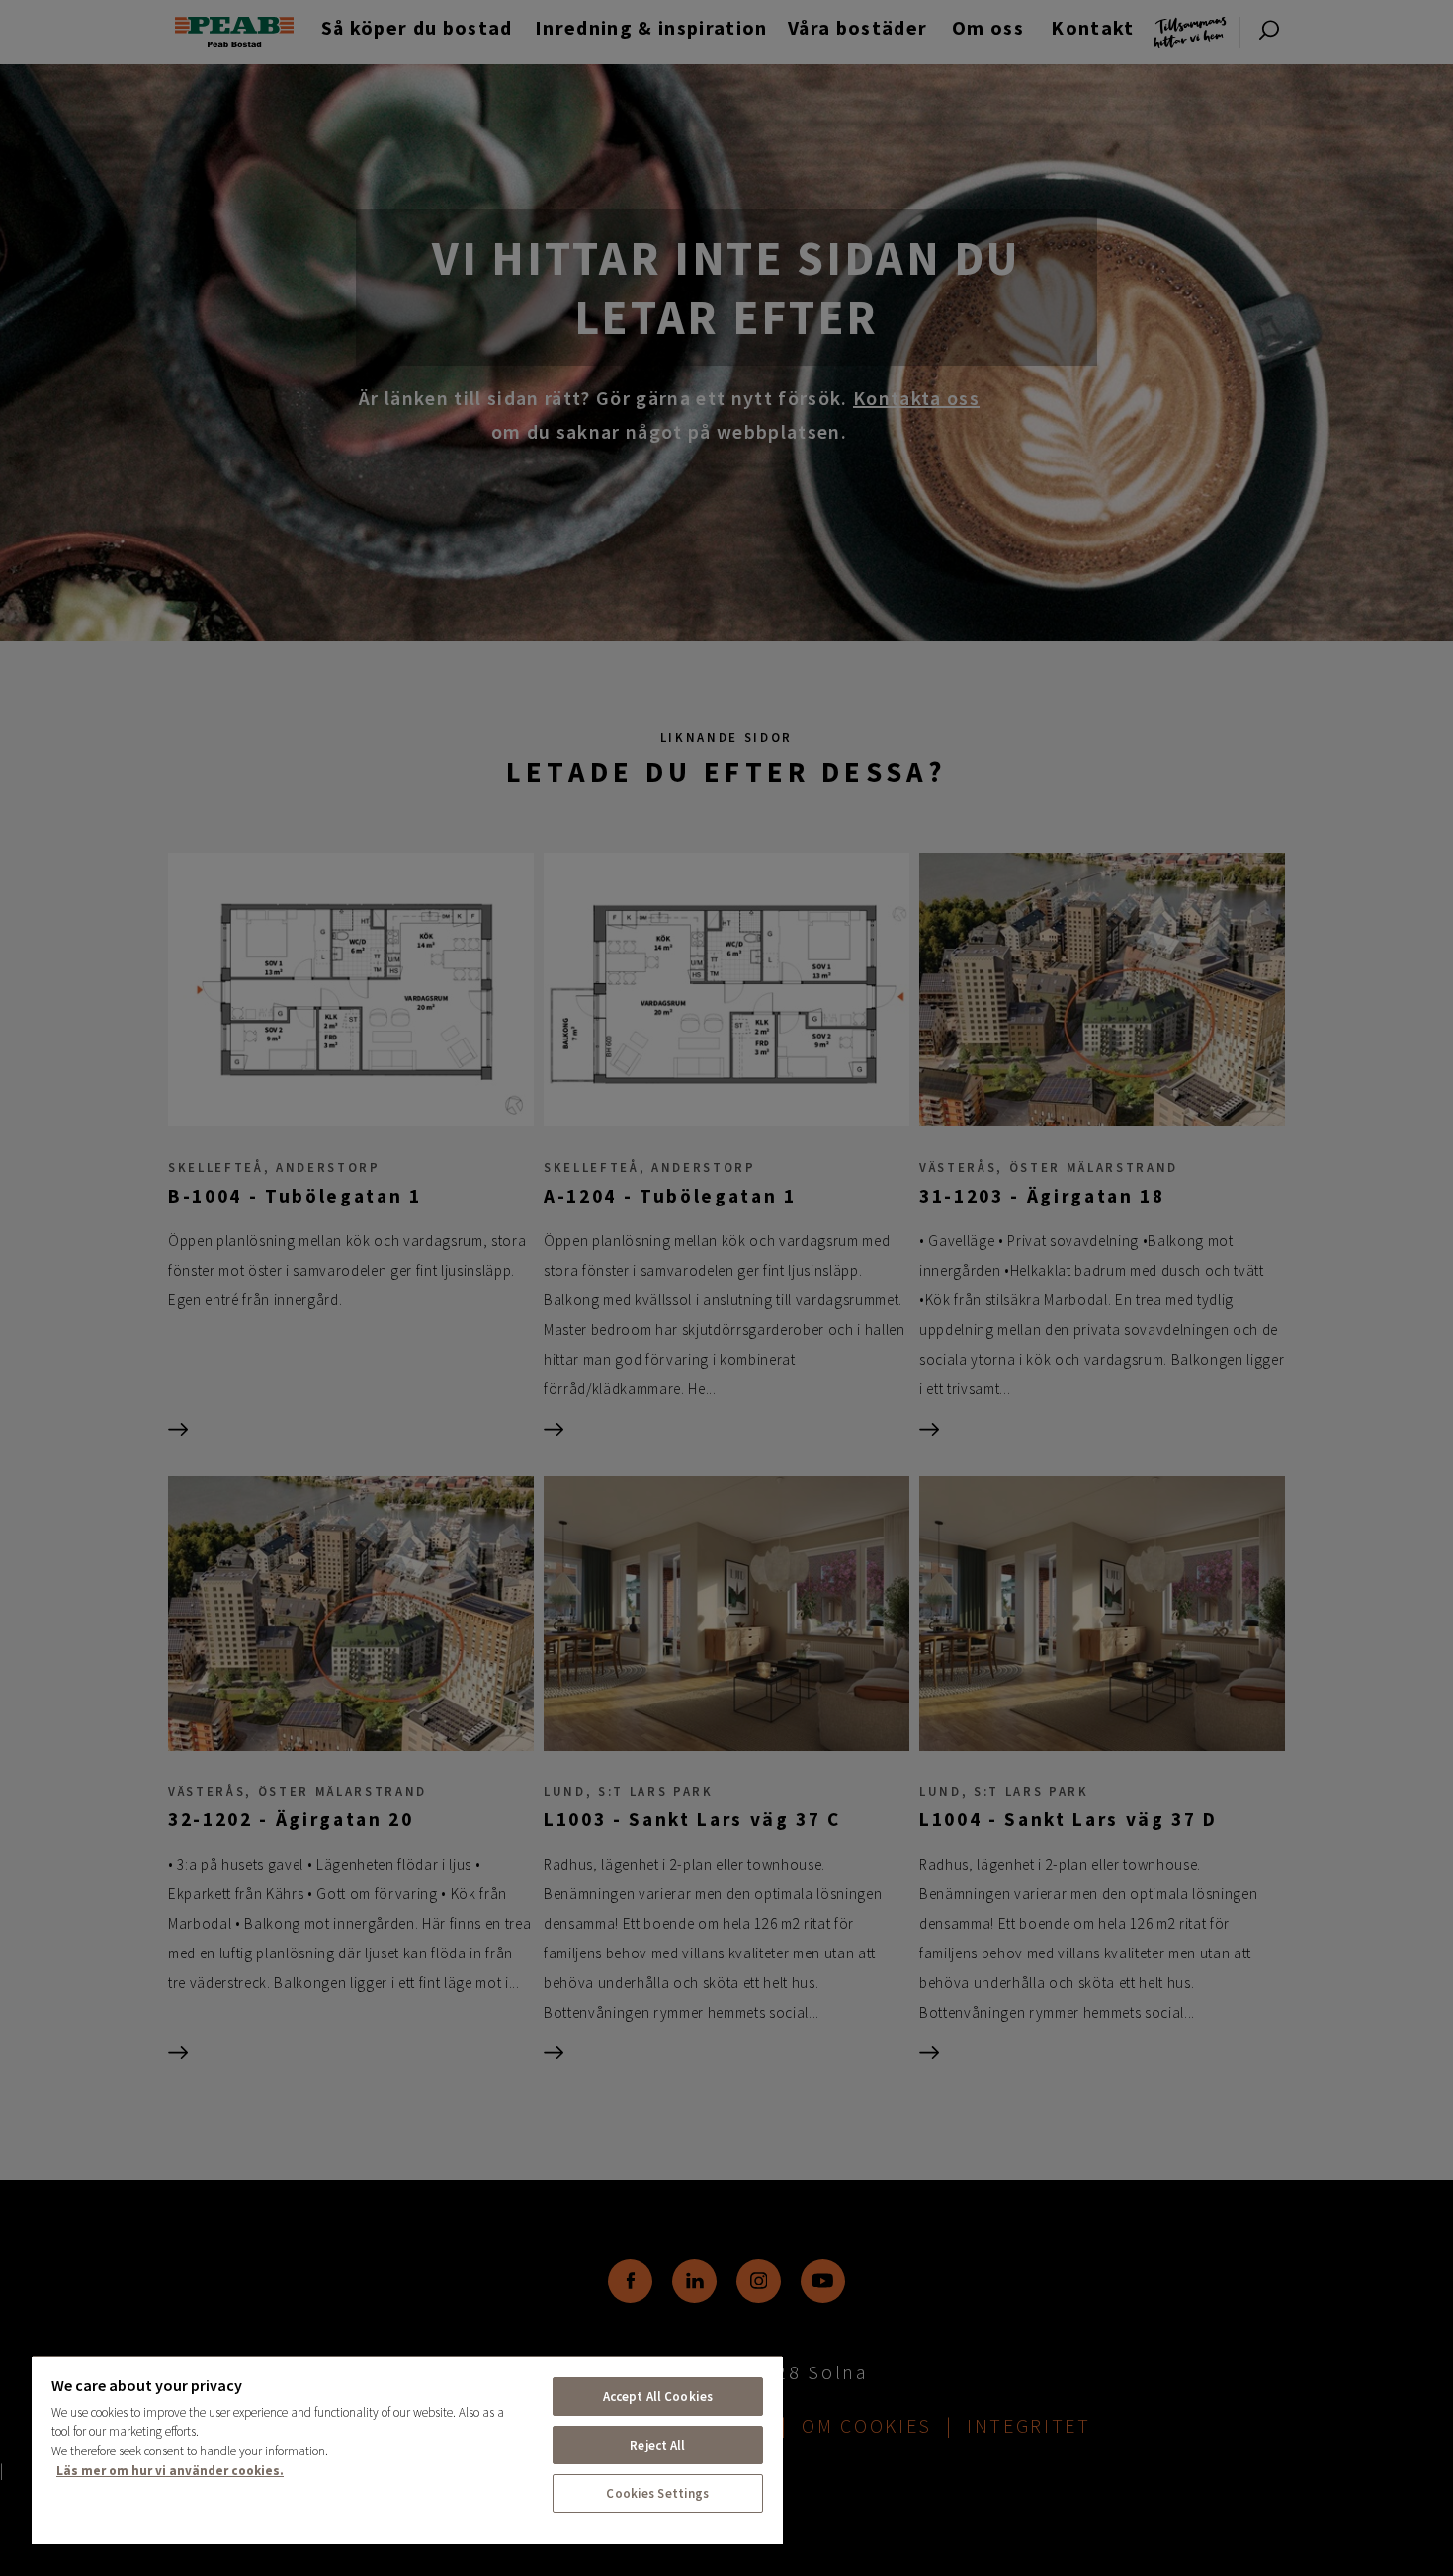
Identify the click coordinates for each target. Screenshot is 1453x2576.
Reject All (657, 2445)
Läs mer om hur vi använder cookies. (170, 2471)
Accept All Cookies (658, 2397)
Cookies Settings (657, 2493)
